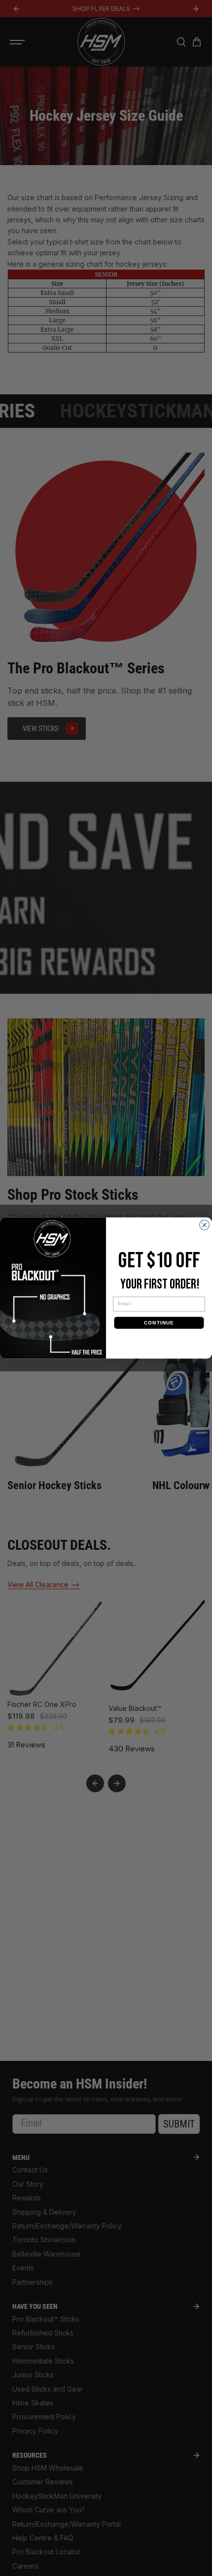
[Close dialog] (205, 1225)
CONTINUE (159, 1323)
